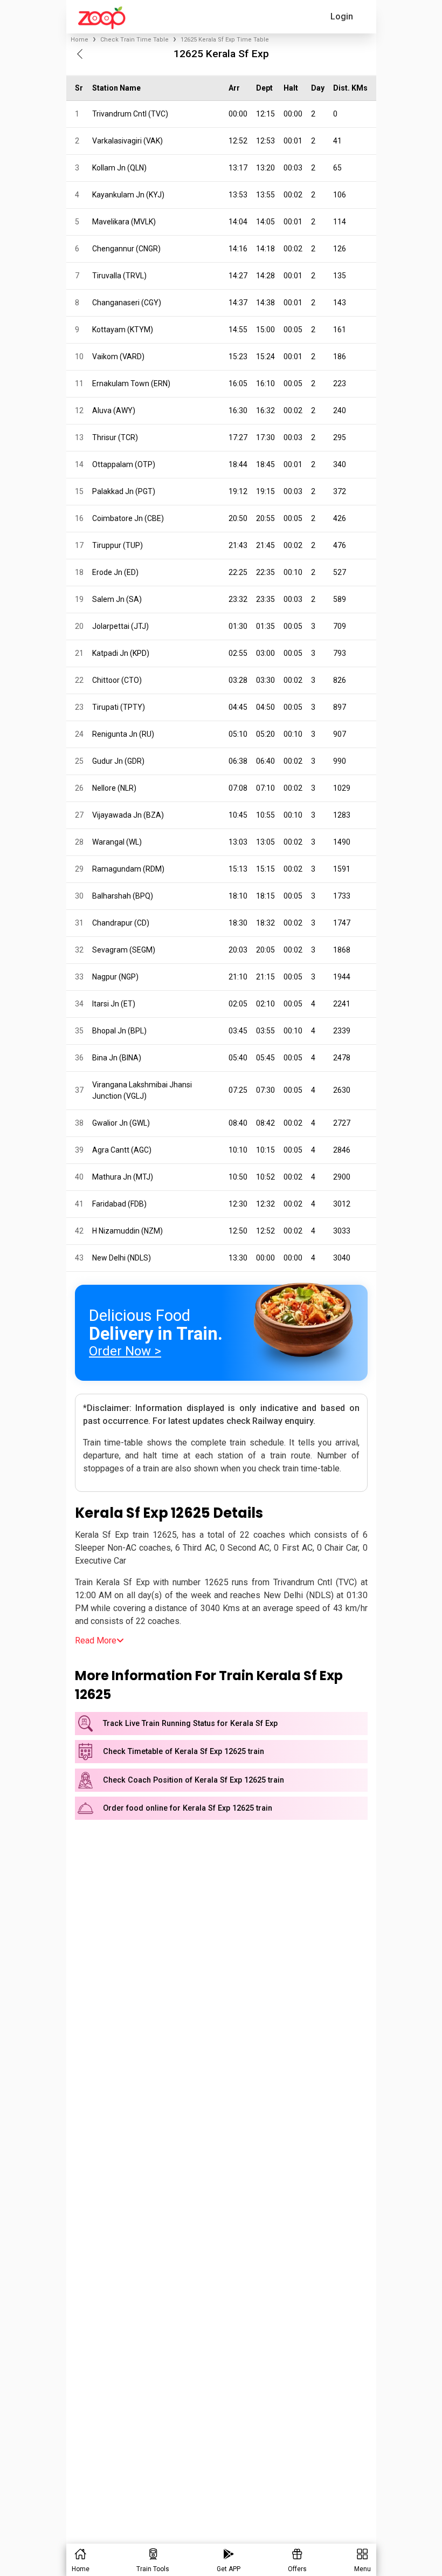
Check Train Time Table (134, 40)
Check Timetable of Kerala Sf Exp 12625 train (184, 1752)
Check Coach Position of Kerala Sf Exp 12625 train (194, 1780)
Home (80, 40)
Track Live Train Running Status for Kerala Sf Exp (190, 1724)
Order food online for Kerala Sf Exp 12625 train (188, 1808)
